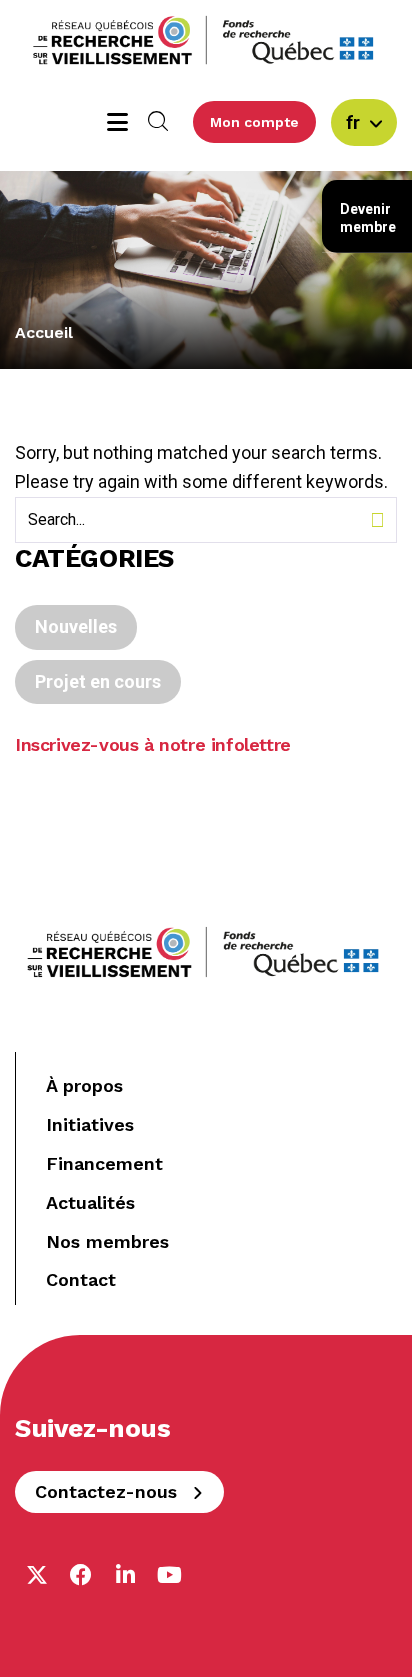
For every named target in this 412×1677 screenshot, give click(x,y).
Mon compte (254, 122)
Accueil (44, 332)
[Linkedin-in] (125, 1575)
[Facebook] (81, 1575)
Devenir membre (368, 218)
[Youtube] (169, 1575)
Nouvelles (76, 626)
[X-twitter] (37, 1575)
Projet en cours (98, 681)
